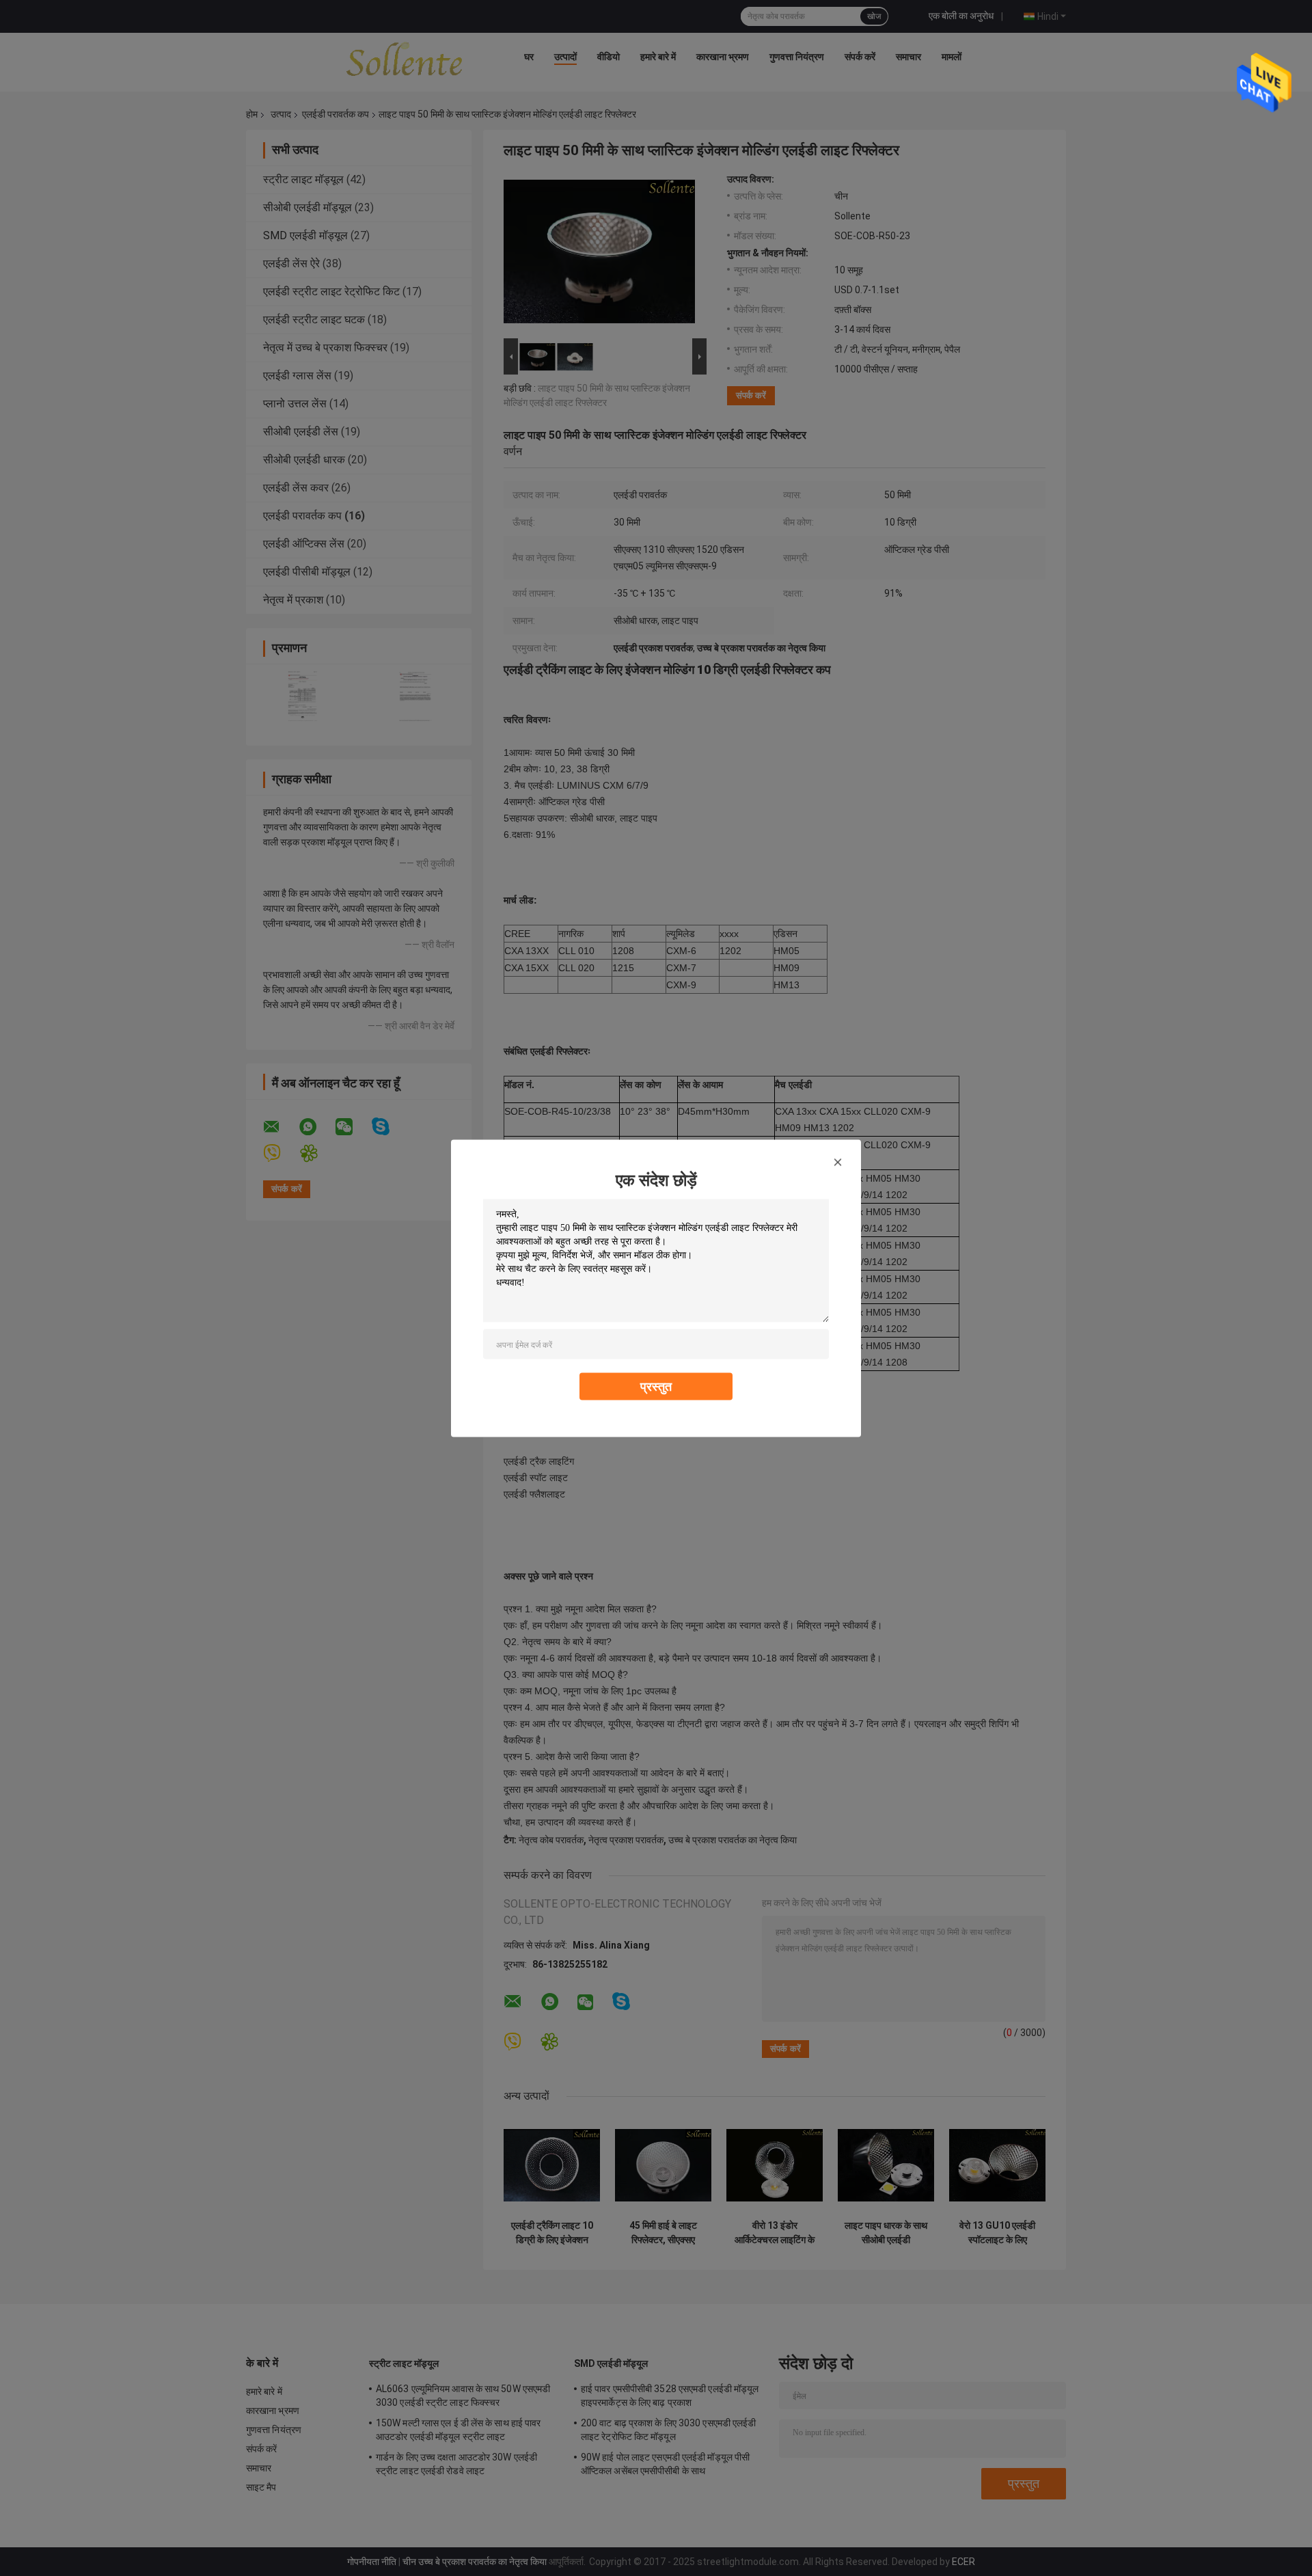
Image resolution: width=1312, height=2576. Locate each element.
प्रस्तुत (656, 1386)
